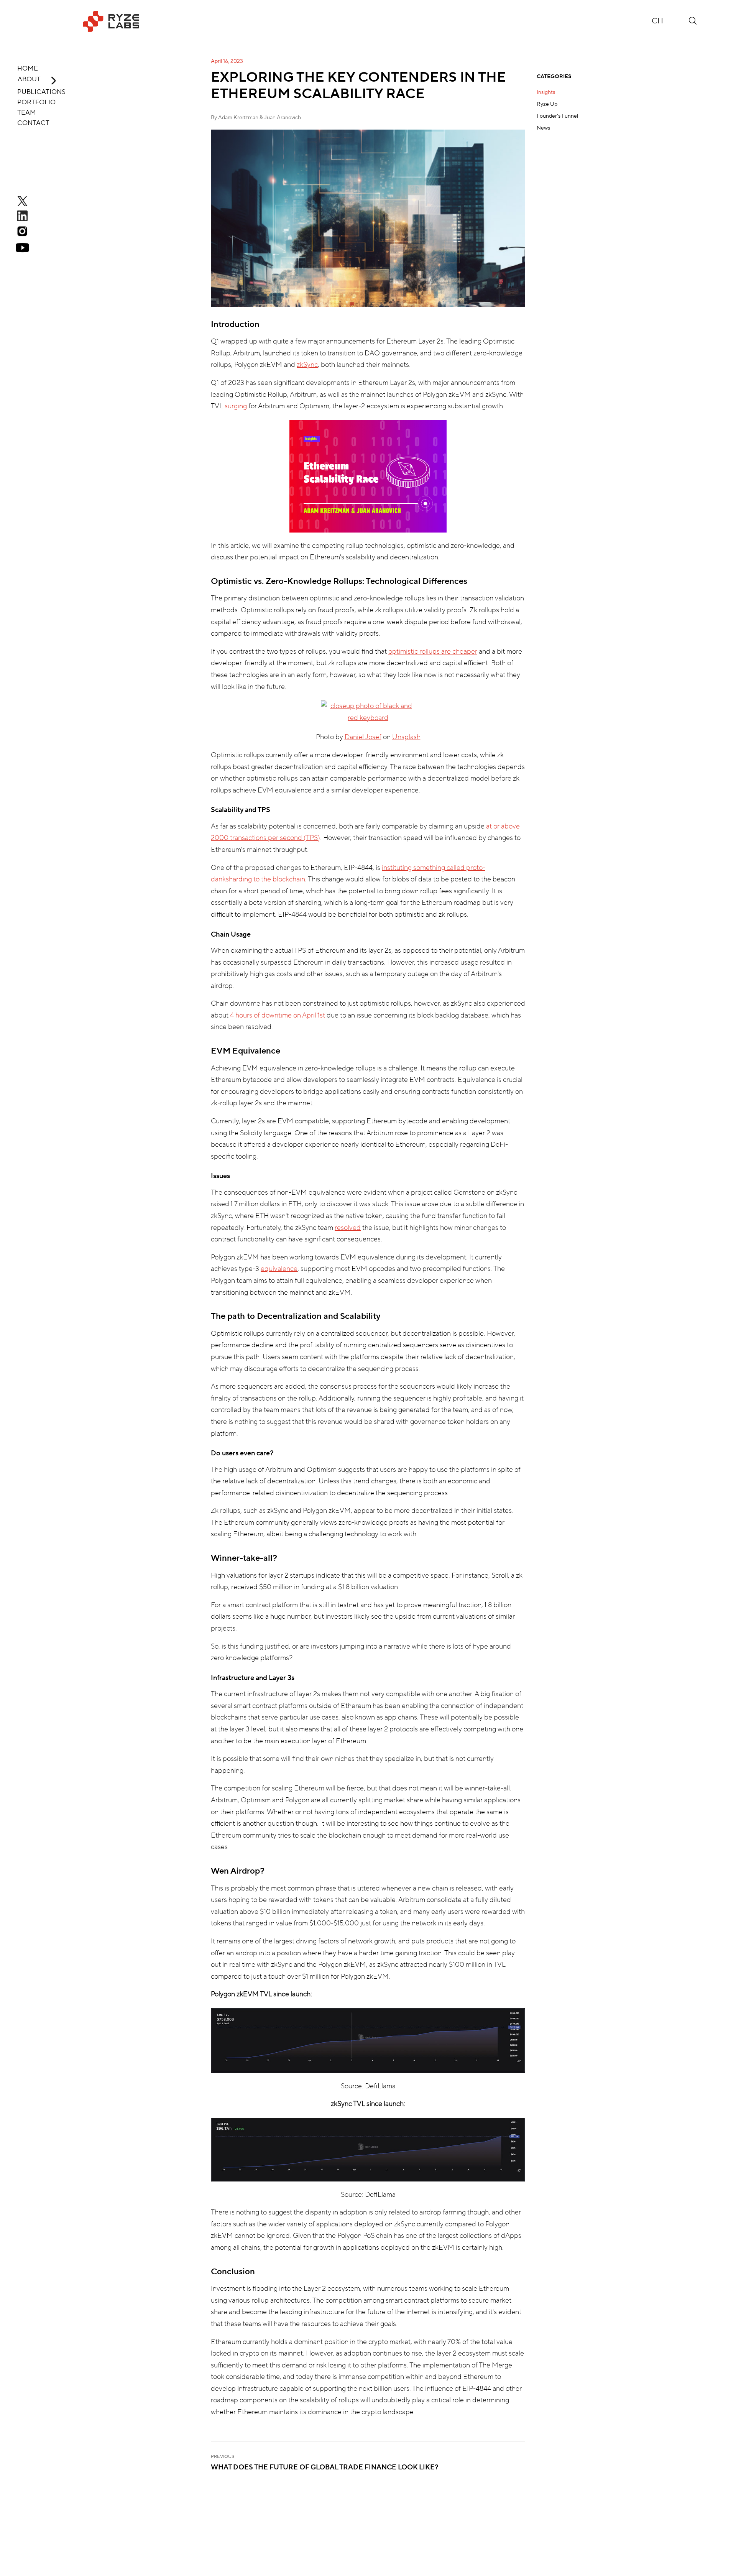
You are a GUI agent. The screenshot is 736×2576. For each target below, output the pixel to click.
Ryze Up (547, 104)
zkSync (307, 365)
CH (657, 21)
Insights (546, 92)
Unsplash (406, 737)
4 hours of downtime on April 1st (278, 1015)
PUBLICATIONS (41, 92)
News (543, 128)
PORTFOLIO (36, 102)
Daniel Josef (363, 737)
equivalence (279, 1269)
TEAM (27, 113)
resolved (348, 1228)
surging (236, 406)
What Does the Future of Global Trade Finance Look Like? (325, 2467)
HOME (28, 69)
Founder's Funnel (557, 116)
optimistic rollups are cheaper (433, 652)
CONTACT (33, 123)
